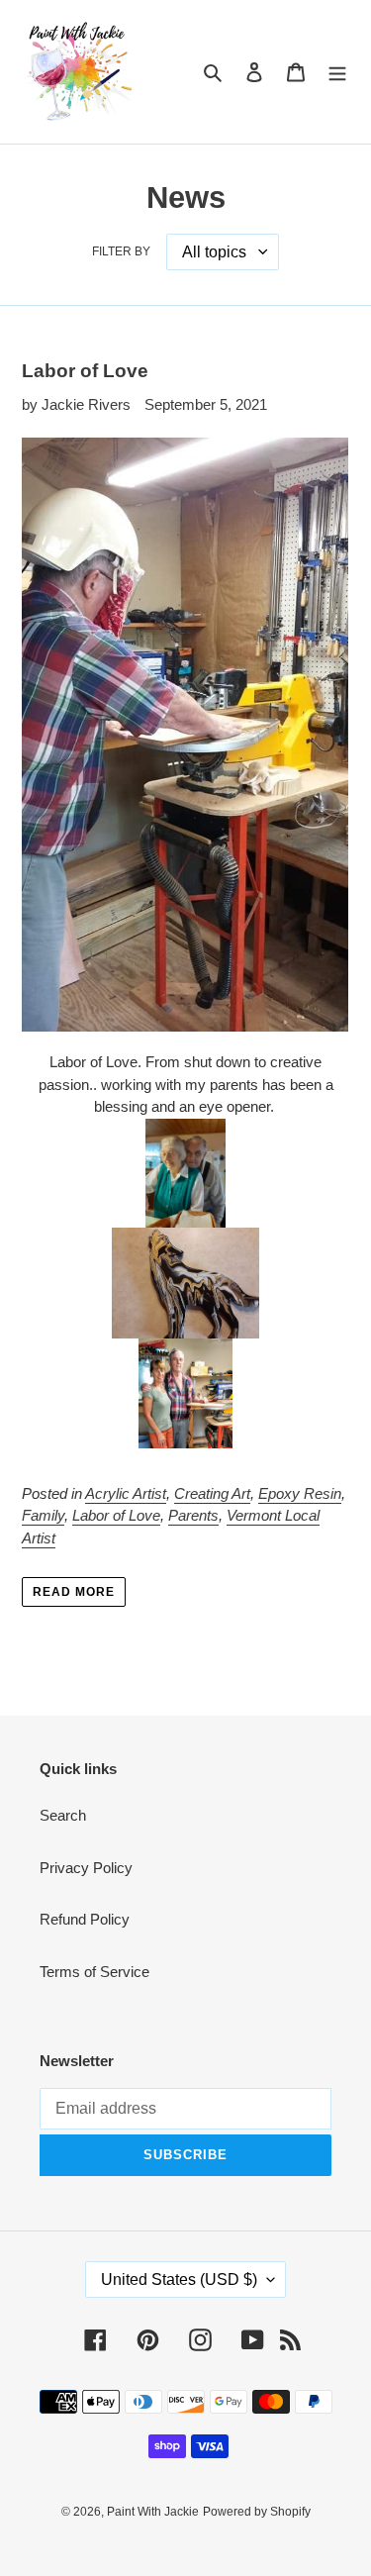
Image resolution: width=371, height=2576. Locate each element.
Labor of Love (85, 371)
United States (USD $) (179, 2279)
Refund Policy (85, 1919)
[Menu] (337, 72)
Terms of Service (94, 1972)
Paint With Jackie (153, 2512)
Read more (74, 1592)
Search (63, 1815)
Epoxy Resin (300, 1493)
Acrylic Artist (126, 1493)
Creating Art (212, 1493)
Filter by (121, 251)
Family (43, 1515)
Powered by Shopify (257, 2512)
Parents (193, 1515)
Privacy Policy (86, 1868)
